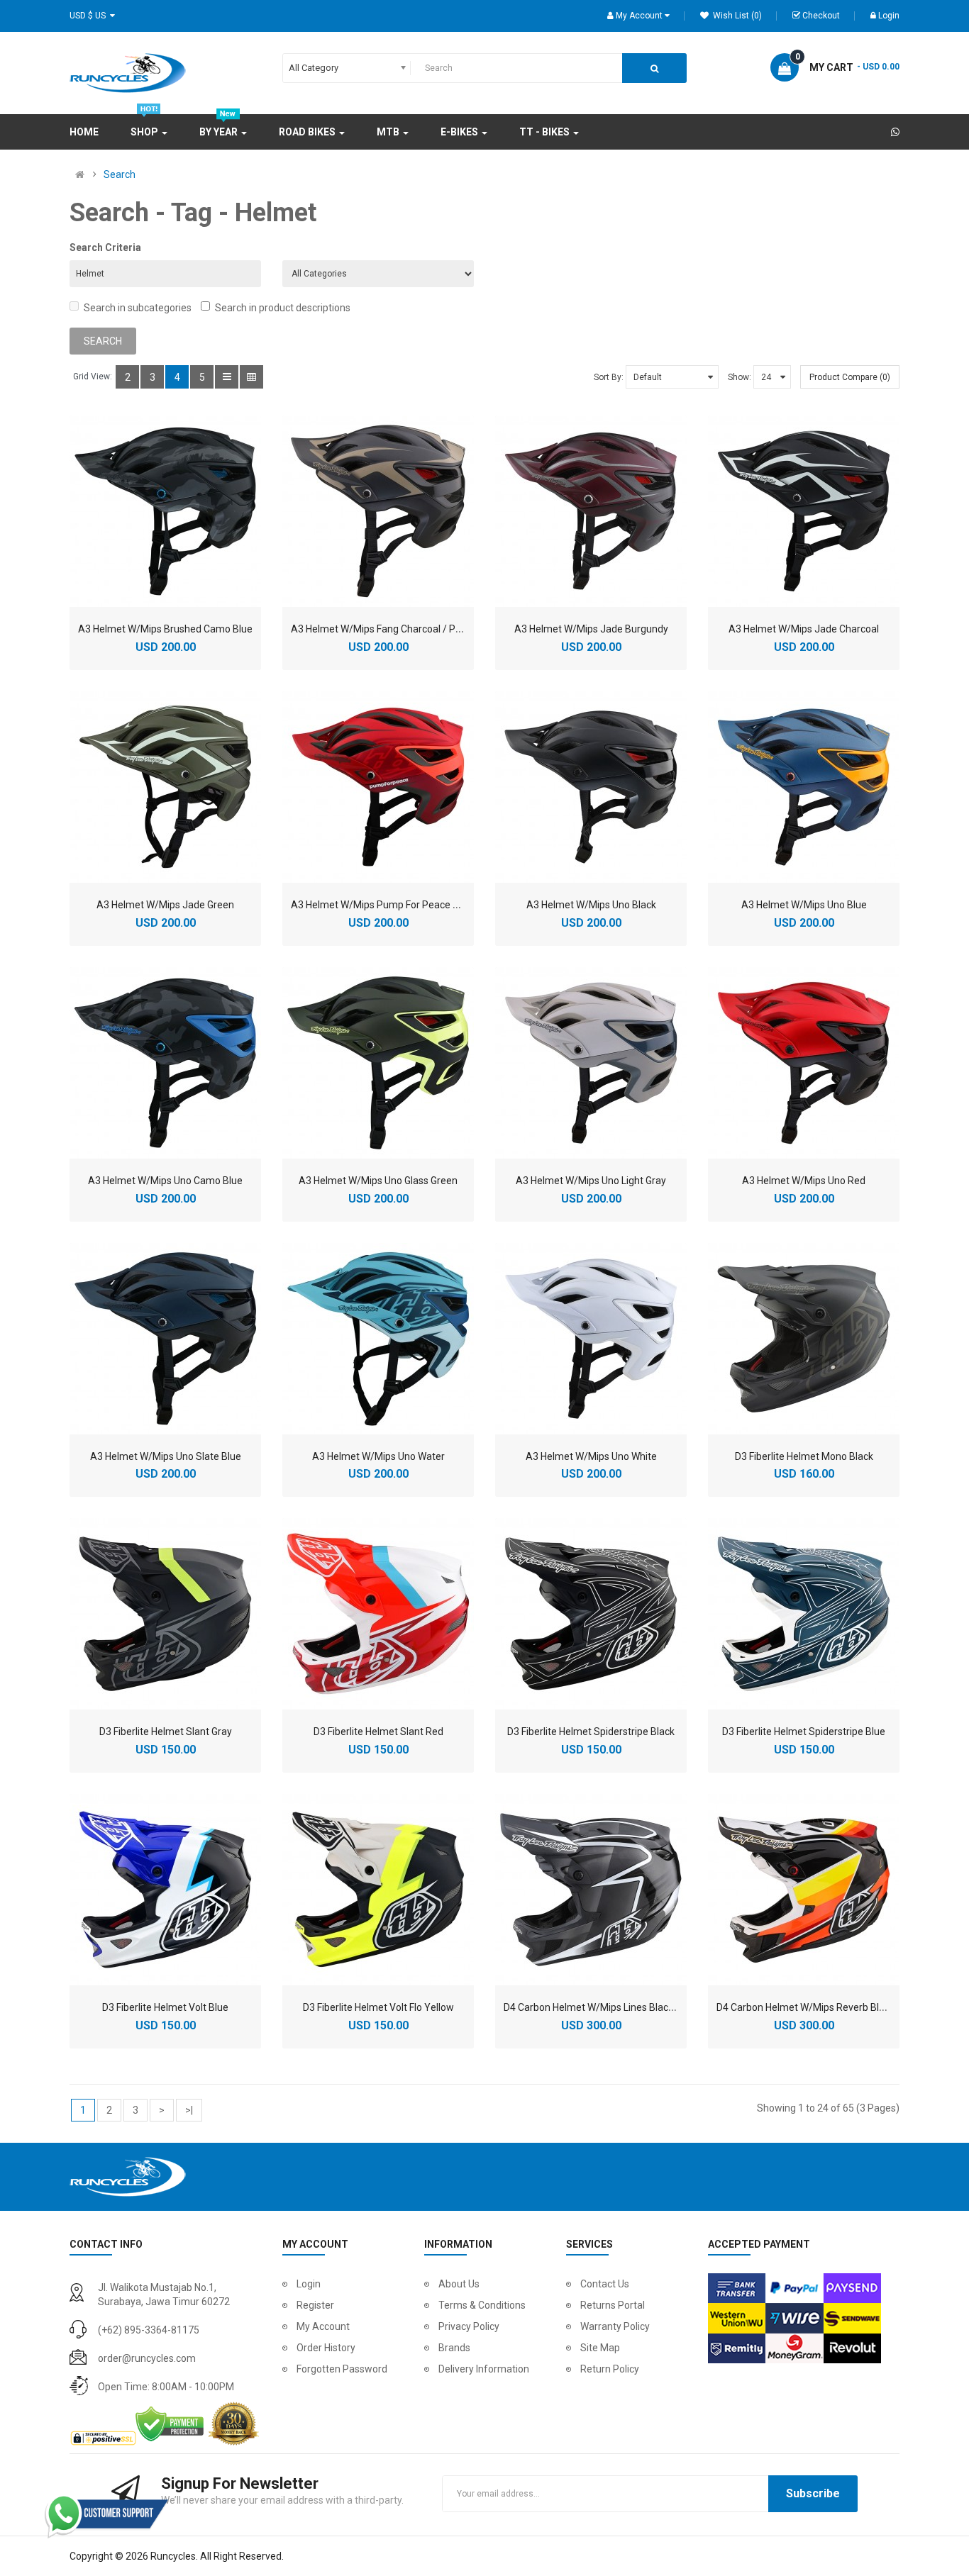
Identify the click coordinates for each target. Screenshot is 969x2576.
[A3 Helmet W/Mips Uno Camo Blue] (165, 1063)
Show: (740, 377)
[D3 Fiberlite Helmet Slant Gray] (165, 1614)
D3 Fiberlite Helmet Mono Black (804, 1456)
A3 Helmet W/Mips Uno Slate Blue (166, 1456)
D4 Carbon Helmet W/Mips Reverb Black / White (823, 2007)
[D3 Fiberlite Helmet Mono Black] (804, 1339)
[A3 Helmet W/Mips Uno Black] (591, 787)
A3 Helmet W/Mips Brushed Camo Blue (165, 629)
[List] (227, 377)
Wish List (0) (736, 16)
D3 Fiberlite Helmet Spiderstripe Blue (804, 1732)
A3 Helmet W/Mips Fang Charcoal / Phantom (391, 629)
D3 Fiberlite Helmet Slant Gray (166, 1732)
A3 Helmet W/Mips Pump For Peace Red (381, 905)
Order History (326, 2348)
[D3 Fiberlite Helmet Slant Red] (378, 1614)
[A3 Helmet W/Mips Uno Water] (378, 1339)
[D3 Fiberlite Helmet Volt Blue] (165, 1890)
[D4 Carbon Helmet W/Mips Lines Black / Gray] (591, 1890)
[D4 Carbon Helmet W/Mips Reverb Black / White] (804, 1890)
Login (889, 16)
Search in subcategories (138, 308)
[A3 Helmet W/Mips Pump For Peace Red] (378, 787)
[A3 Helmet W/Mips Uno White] (591, 1339)
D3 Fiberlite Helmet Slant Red (378, 1732)
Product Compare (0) (850, 377)
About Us (459, 2284)
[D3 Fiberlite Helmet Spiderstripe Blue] (804, 1614)
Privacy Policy (469, 2326)
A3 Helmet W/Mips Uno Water (378, 1456)
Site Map (600, 2348)
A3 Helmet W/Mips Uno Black (591, 905)
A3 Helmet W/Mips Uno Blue (804, 905)
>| (189, 2110)
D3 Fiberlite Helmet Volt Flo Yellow (378, 2007)
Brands (454, 2348)
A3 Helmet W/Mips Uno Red (804, 1181)
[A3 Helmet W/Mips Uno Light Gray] (591, 1063)
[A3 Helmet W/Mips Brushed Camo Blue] (165, 511)
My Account (323, 2326)
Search (120, 174)
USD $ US (90, 16)
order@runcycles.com (147, 2358)
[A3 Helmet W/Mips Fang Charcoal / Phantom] (378, 511)
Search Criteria (105, 247)
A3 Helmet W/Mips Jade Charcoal (804, 629)
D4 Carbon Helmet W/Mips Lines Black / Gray (603, 2007)
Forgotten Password (342, 2369)
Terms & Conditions (482, 2305)
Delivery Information (484, 2369)
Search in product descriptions (283, 308)
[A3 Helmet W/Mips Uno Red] (804, 1063)
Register (315, 2305)
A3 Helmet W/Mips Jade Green (165, 905)
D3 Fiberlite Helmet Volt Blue (165, 2007)
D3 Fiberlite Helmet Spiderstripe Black (591, 1732)
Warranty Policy (615, 2326)
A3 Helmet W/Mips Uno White (591, 1456)
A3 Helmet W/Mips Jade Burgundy (591, 629)
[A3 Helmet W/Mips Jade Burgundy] (591, 511)
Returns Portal (613, 2305)
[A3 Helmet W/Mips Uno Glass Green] (378, 1063)
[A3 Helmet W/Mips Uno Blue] (804, 787)
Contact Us (605, 2284)
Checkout (821, 16)
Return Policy (610, 2369)
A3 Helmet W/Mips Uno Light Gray (591, 1181)
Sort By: (609, 377)
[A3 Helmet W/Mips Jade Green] (165, 787)
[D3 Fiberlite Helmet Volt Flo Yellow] (378, 1890)
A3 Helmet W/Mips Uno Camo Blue (165, 1181)
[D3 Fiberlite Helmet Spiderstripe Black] (591, 1614)
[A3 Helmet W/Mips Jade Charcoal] (804, 511)
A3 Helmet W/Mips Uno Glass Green (378, 1181)
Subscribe (813, 2493)
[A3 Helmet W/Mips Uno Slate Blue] (165, 1339)
